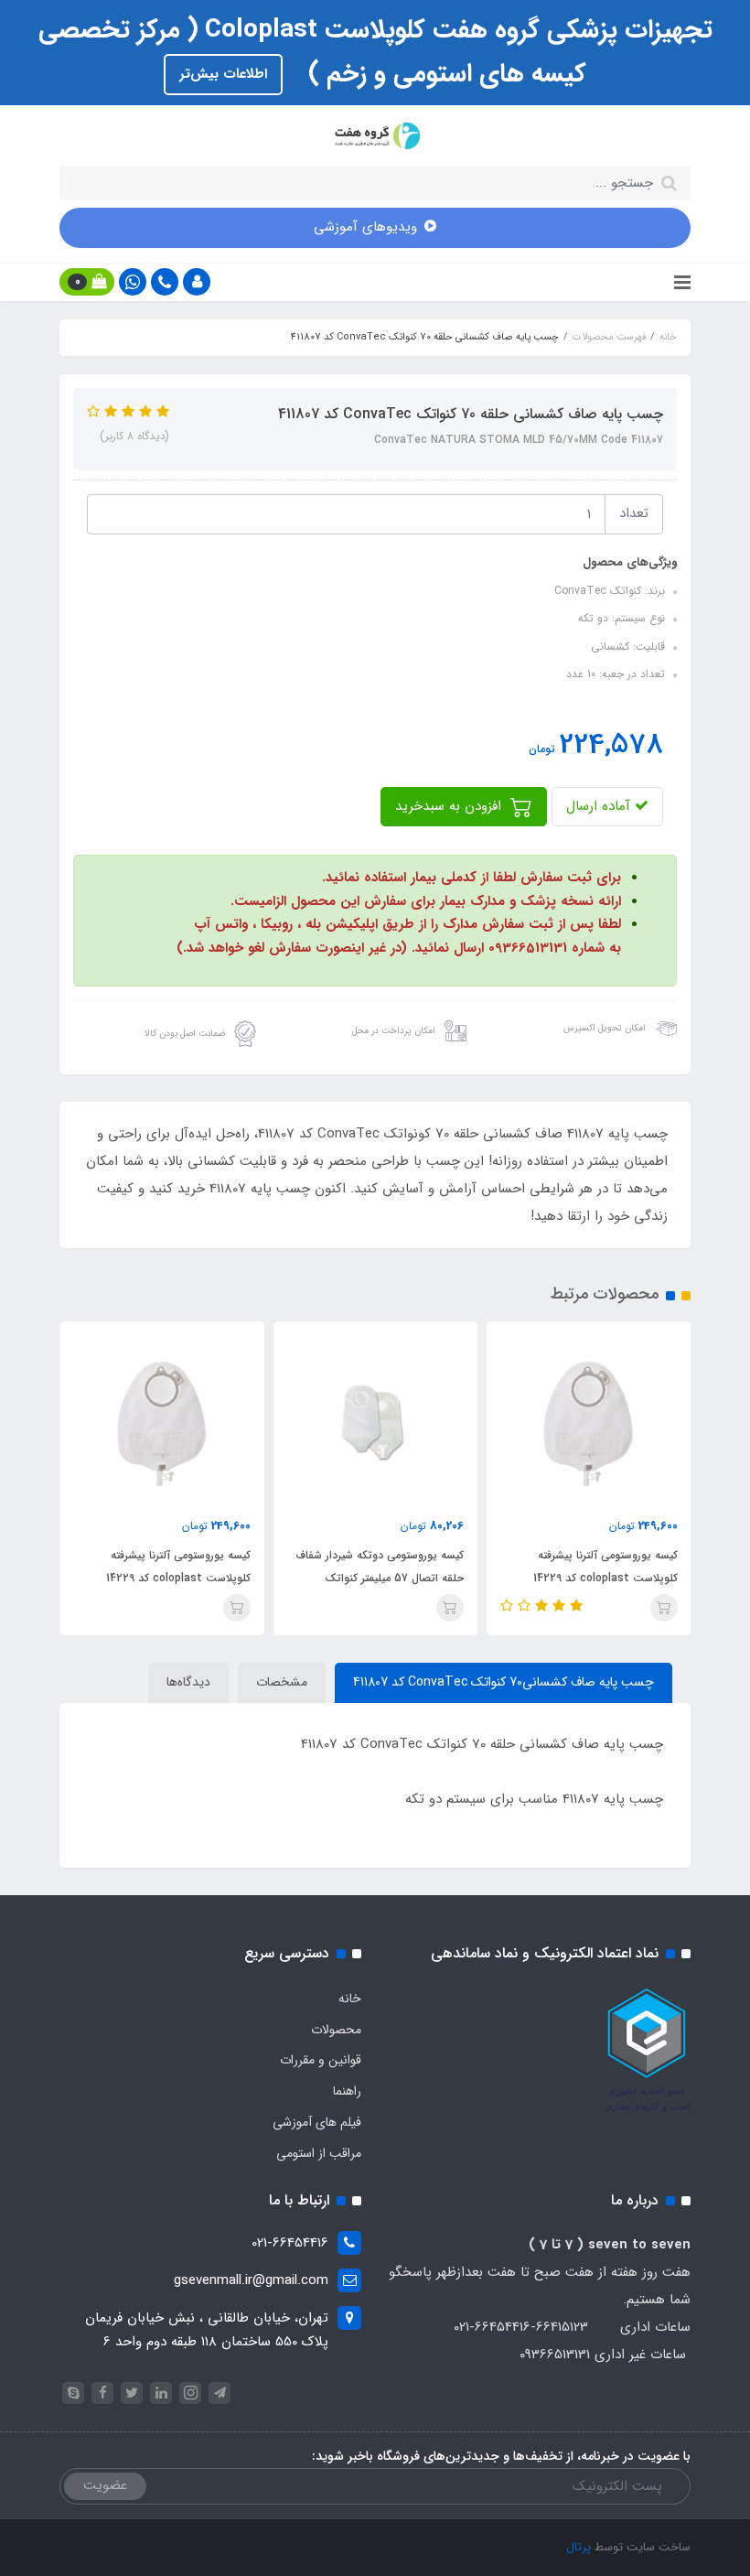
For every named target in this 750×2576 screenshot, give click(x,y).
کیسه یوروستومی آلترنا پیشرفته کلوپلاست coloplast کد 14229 (605, 1567)
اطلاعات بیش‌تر (223, 74)
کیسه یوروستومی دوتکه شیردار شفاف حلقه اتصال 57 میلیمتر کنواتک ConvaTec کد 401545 (380, 1578)
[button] (197, 282)
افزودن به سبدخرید (450, 806)
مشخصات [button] (282, 1682)
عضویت (105, 2485)
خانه (350, 1999)
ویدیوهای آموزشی (365, 227)
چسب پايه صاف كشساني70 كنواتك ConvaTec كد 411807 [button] (504, 1682)
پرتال (579, 2547)
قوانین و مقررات (321, 2060)
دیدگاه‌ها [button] (188, 1682)
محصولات (336, 2030)
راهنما (347, 2091)
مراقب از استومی (319, 2153)
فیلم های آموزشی (317, 2122)
